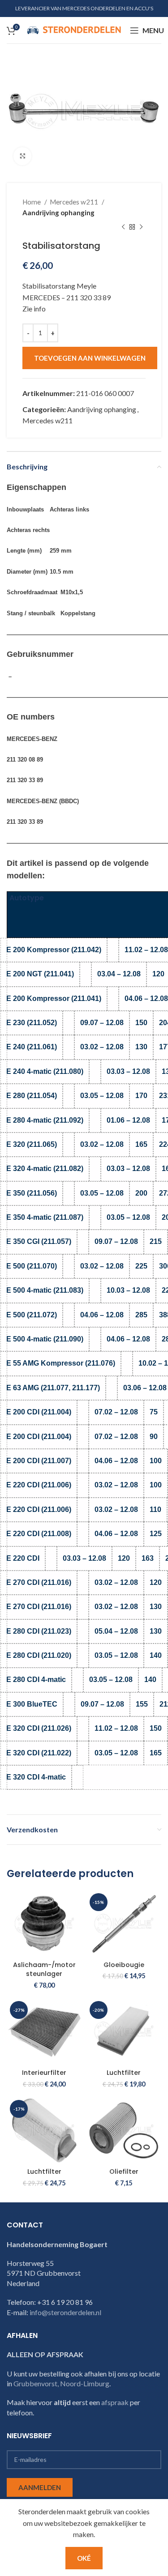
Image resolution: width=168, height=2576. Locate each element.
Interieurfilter (44, 2073)
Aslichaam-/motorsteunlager (44, 1969)
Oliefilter (124, 2172)
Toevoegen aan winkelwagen (90, 358)
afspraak (115, 2402)
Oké (84, 2558)
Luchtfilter (124, 2073)
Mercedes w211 (75, 202)
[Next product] (141, 227)
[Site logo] (74, 29)
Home (32, 202)
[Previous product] (123, 227)
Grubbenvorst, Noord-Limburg (61, 2383)
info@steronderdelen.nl (65, 2312)
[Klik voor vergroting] (22, 156)
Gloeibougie (124, 1965)
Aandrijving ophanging (58, 213)
